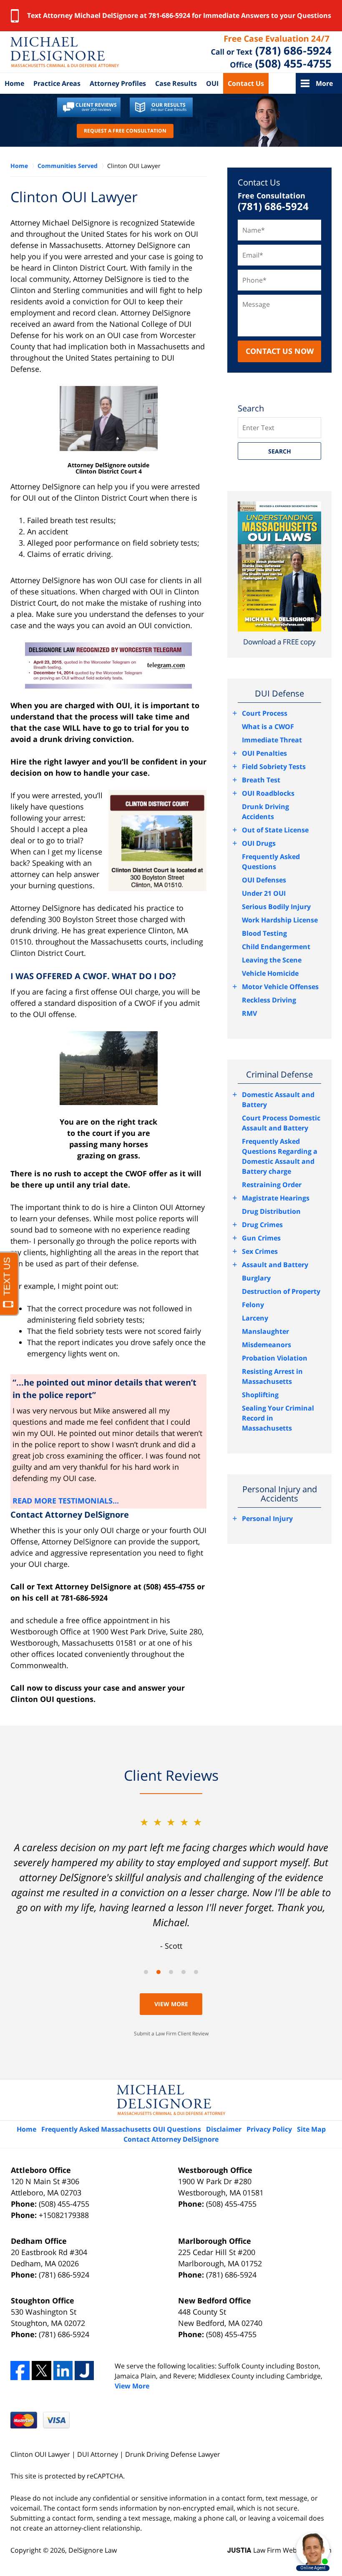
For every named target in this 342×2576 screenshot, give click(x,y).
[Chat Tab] (171, 1288)
